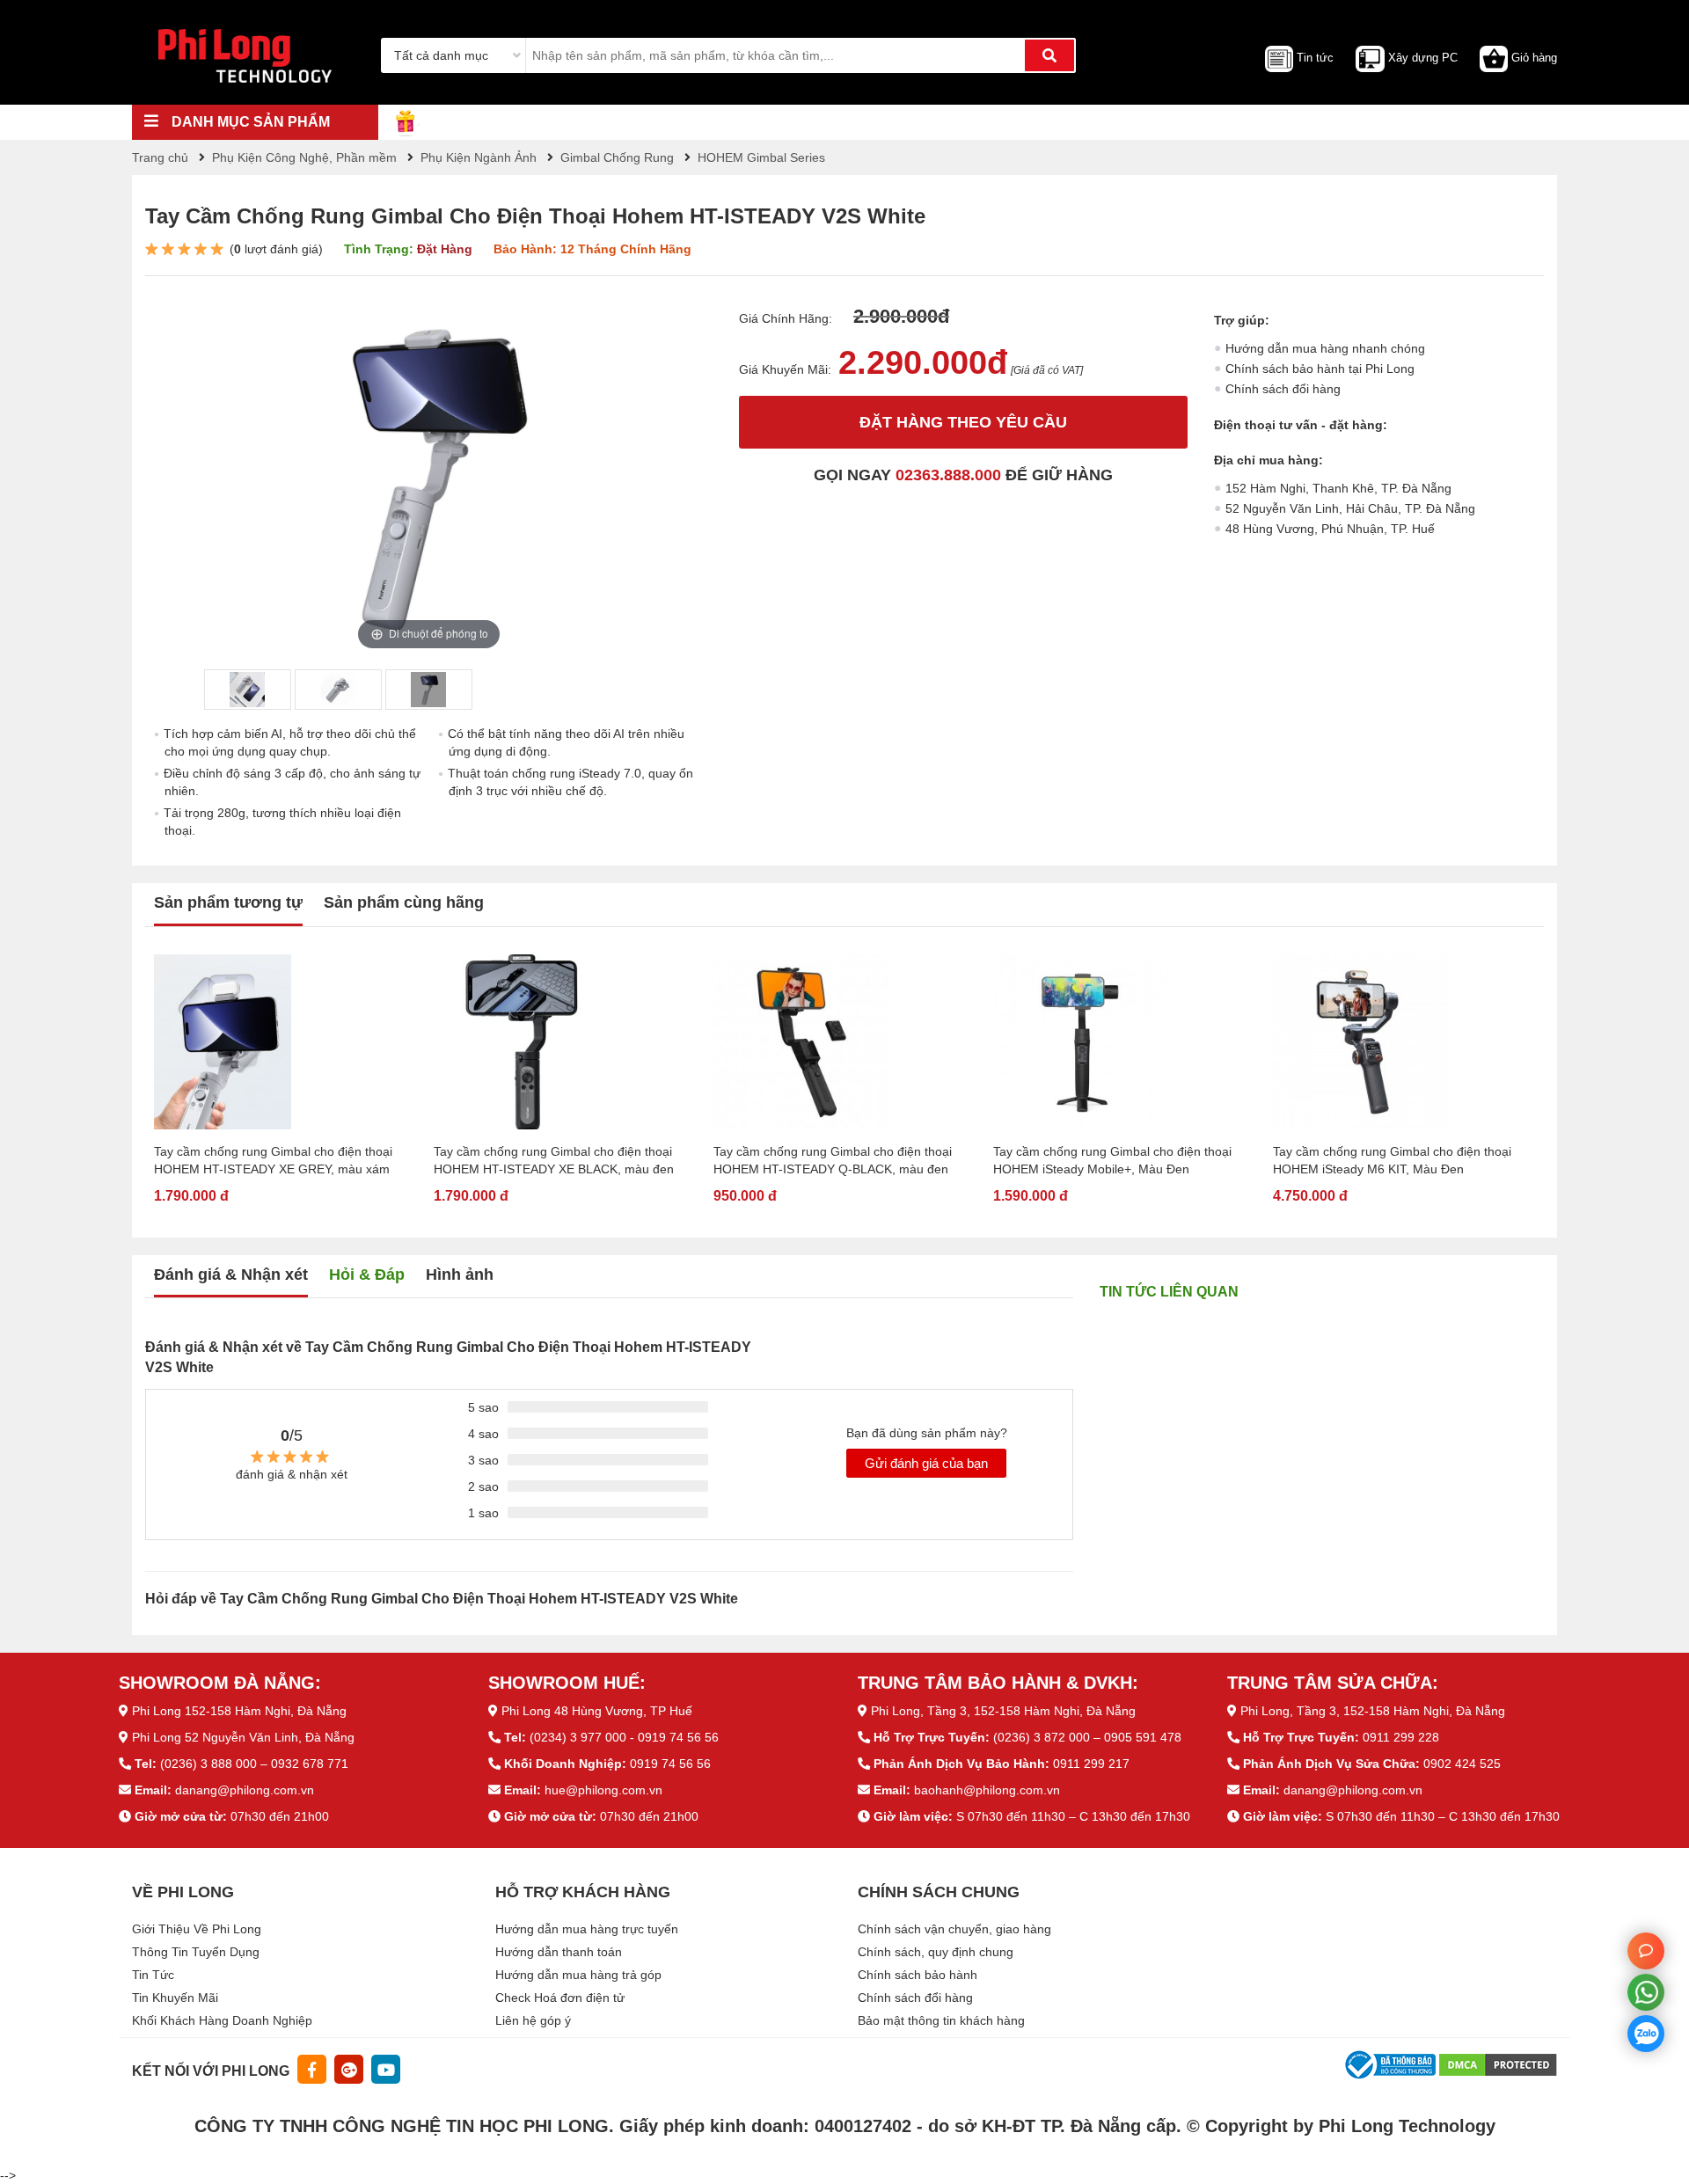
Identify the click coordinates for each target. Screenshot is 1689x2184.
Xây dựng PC (1423, 58)
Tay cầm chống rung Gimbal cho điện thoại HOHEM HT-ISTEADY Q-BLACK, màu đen (833, 1160)
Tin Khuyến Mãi (175, 1998)
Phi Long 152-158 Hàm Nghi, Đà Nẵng (239, 1711)
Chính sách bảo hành (918, 1975)
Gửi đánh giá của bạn (926, 1463)
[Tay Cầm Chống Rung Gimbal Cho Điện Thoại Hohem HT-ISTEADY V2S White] (247, 690)
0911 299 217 (1091, 1764)
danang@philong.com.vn (245, 1790)
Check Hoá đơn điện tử (560, 1998)
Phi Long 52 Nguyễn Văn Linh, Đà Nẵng (243, 1737)
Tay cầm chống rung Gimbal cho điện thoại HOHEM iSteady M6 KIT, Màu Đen (1392, 1160)
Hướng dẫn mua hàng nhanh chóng (1325, 348)
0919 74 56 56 (670, 1764)
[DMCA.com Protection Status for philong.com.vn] (1498, 2063)
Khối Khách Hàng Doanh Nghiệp (222, 2020)
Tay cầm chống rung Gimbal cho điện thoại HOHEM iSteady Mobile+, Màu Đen (1112, 1160)
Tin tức (1315, 58)
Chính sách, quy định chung (936, 1952)
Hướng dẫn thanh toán (559, 1952)
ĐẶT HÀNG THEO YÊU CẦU (963, 422)
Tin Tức (153, 1975)
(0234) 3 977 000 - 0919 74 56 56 (624, 1737)
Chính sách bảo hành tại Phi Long (1320, 369)
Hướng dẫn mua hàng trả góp (578, 1975)
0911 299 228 (1401, 1737)
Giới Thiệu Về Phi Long (197, 1929)
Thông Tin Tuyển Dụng (196, 1952)
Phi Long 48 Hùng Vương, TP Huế (597, 1711)
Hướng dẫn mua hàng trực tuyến (587, 1929)
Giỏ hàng (1534, 58)
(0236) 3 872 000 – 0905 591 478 (1087, 1737)
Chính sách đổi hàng (1283, 389)
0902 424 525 (1462, 1764)
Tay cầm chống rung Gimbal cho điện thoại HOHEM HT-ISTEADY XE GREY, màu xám (273, 1160)
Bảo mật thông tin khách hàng (941, 2020)
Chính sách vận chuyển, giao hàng (954, 1929)
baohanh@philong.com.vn (987, 1790)
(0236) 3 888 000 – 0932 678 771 (254, 1764)
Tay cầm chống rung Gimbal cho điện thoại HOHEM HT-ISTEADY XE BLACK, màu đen (554, 1160)
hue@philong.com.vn (603, 1790)
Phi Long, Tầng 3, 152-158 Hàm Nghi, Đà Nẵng (1003, 1711)
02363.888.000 (948, 475)
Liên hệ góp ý (533, 2020)
